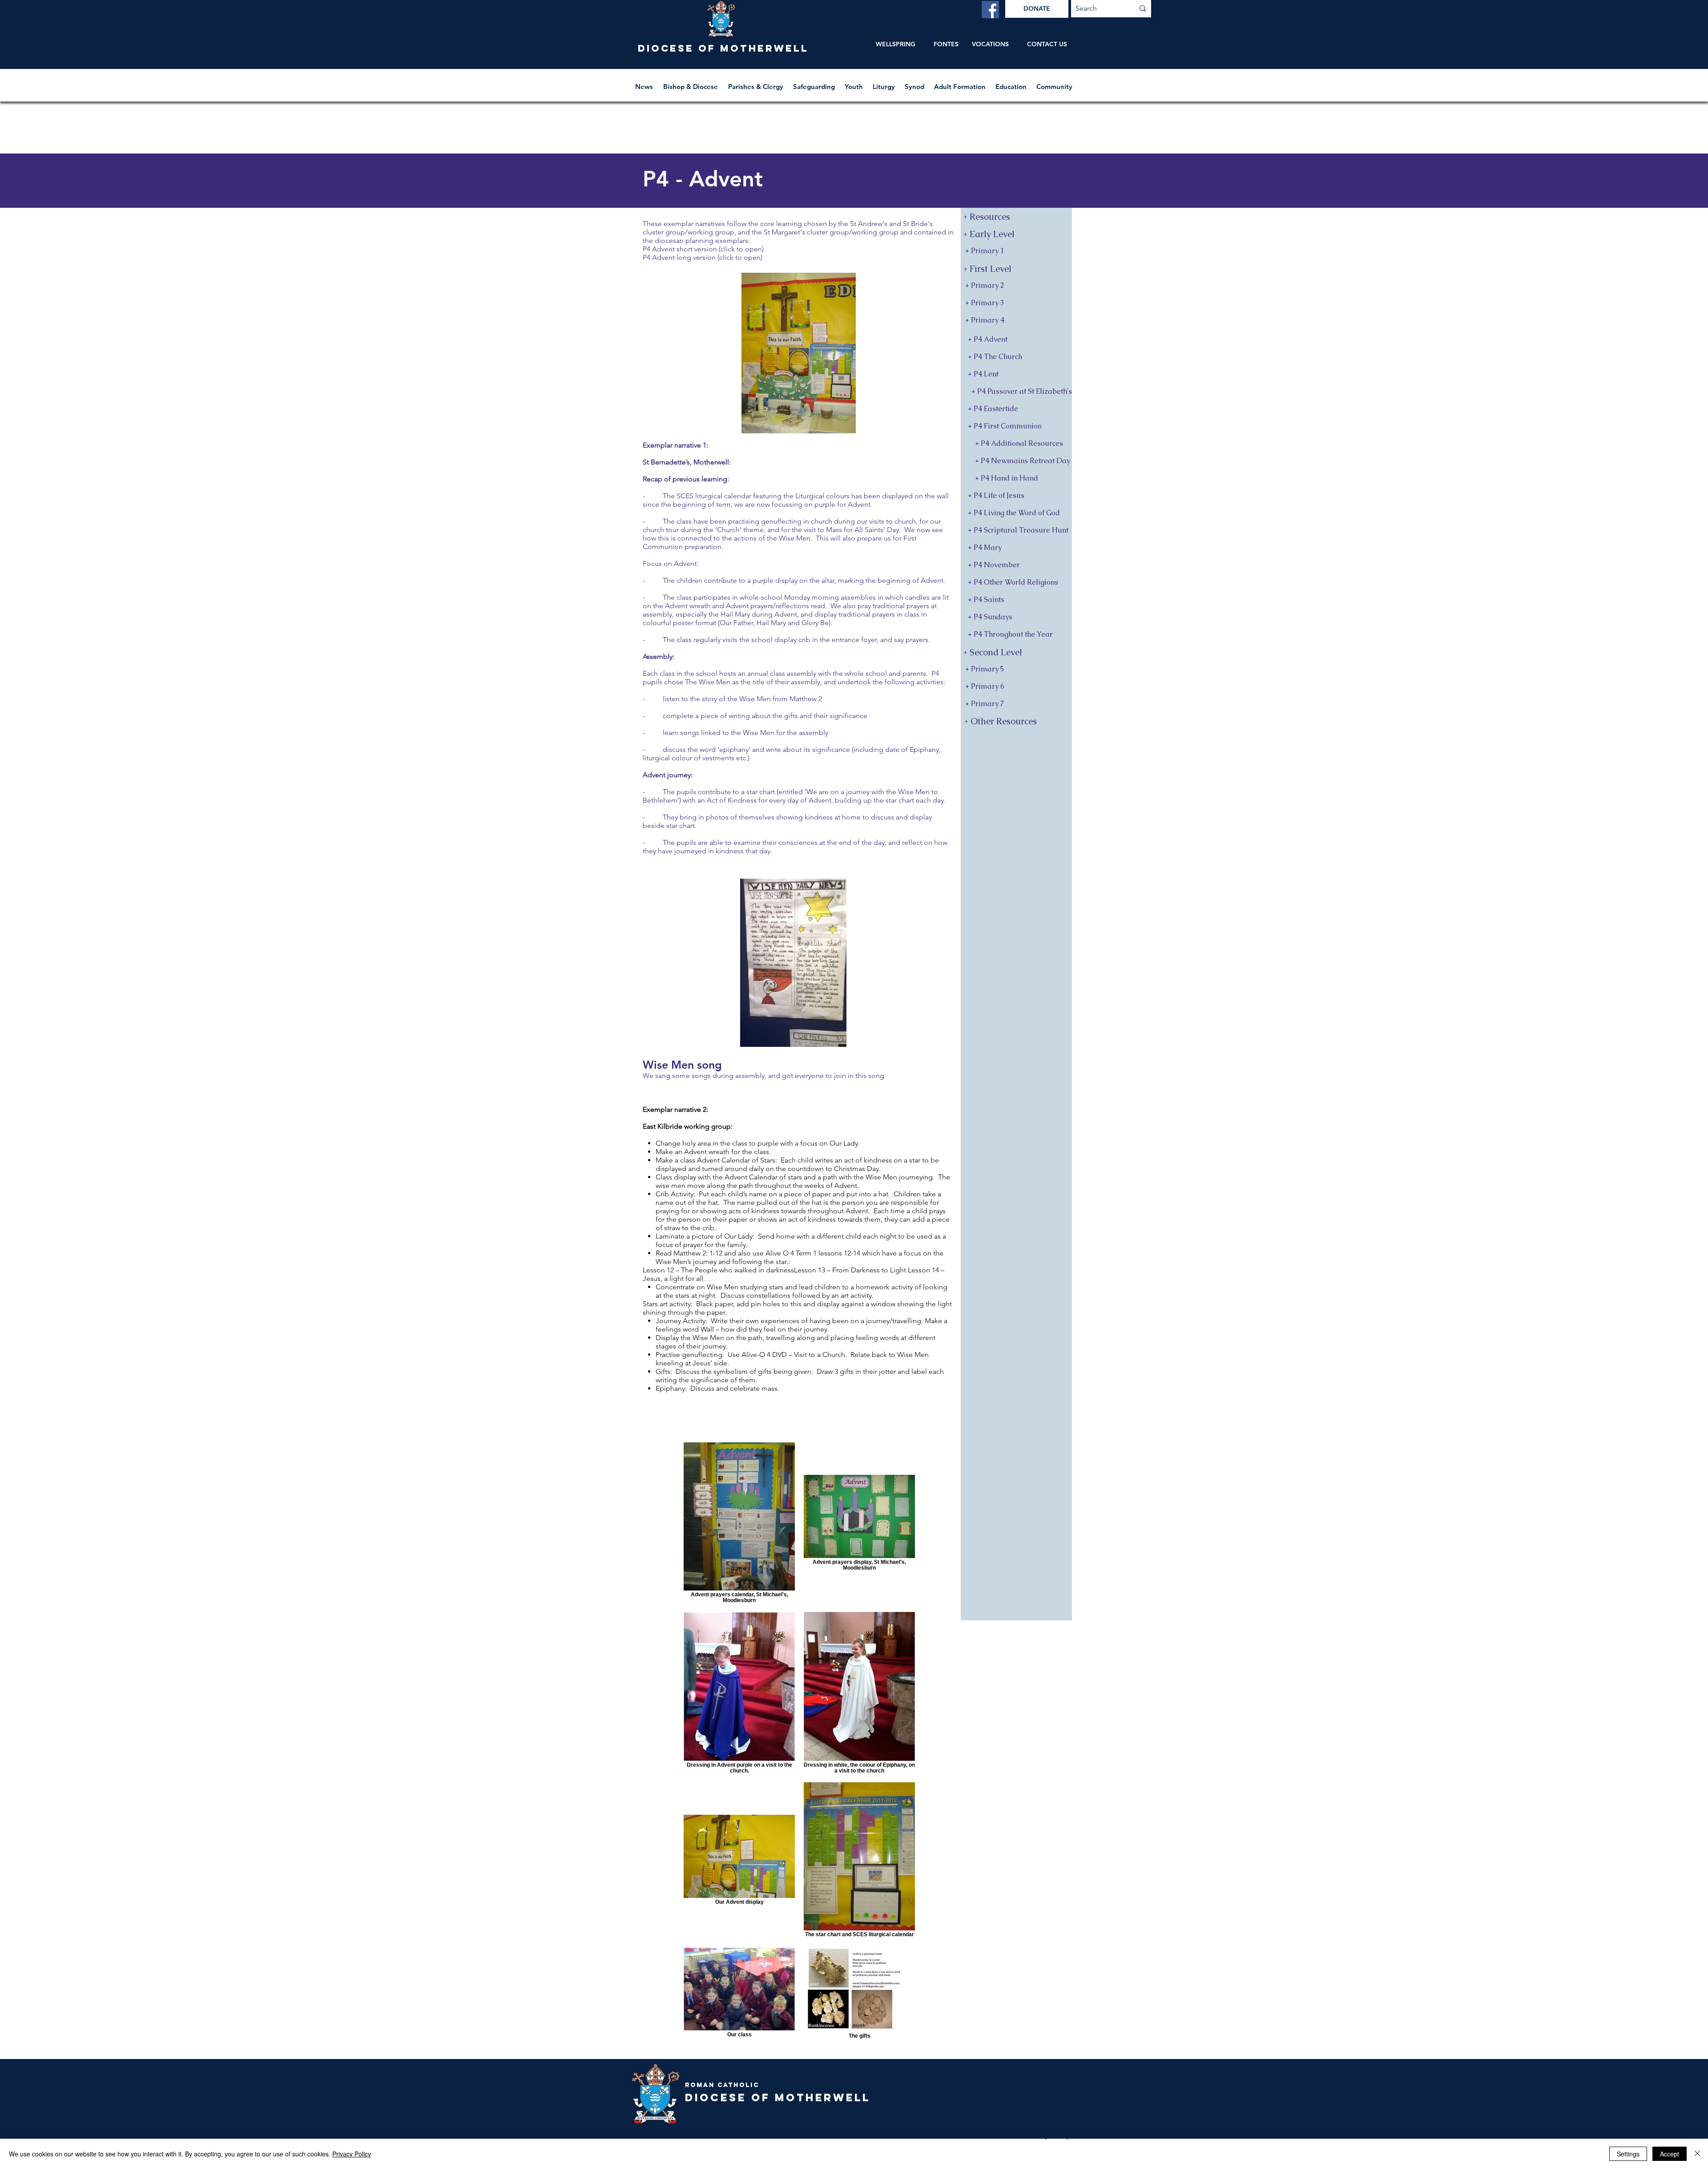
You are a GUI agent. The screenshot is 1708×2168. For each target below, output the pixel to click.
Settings (1628, 2154)
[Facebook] (990, 10)
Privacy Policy (352, 2154)
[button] (691, 83)
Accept (1670, 2154)
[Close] (1697, 2154)
